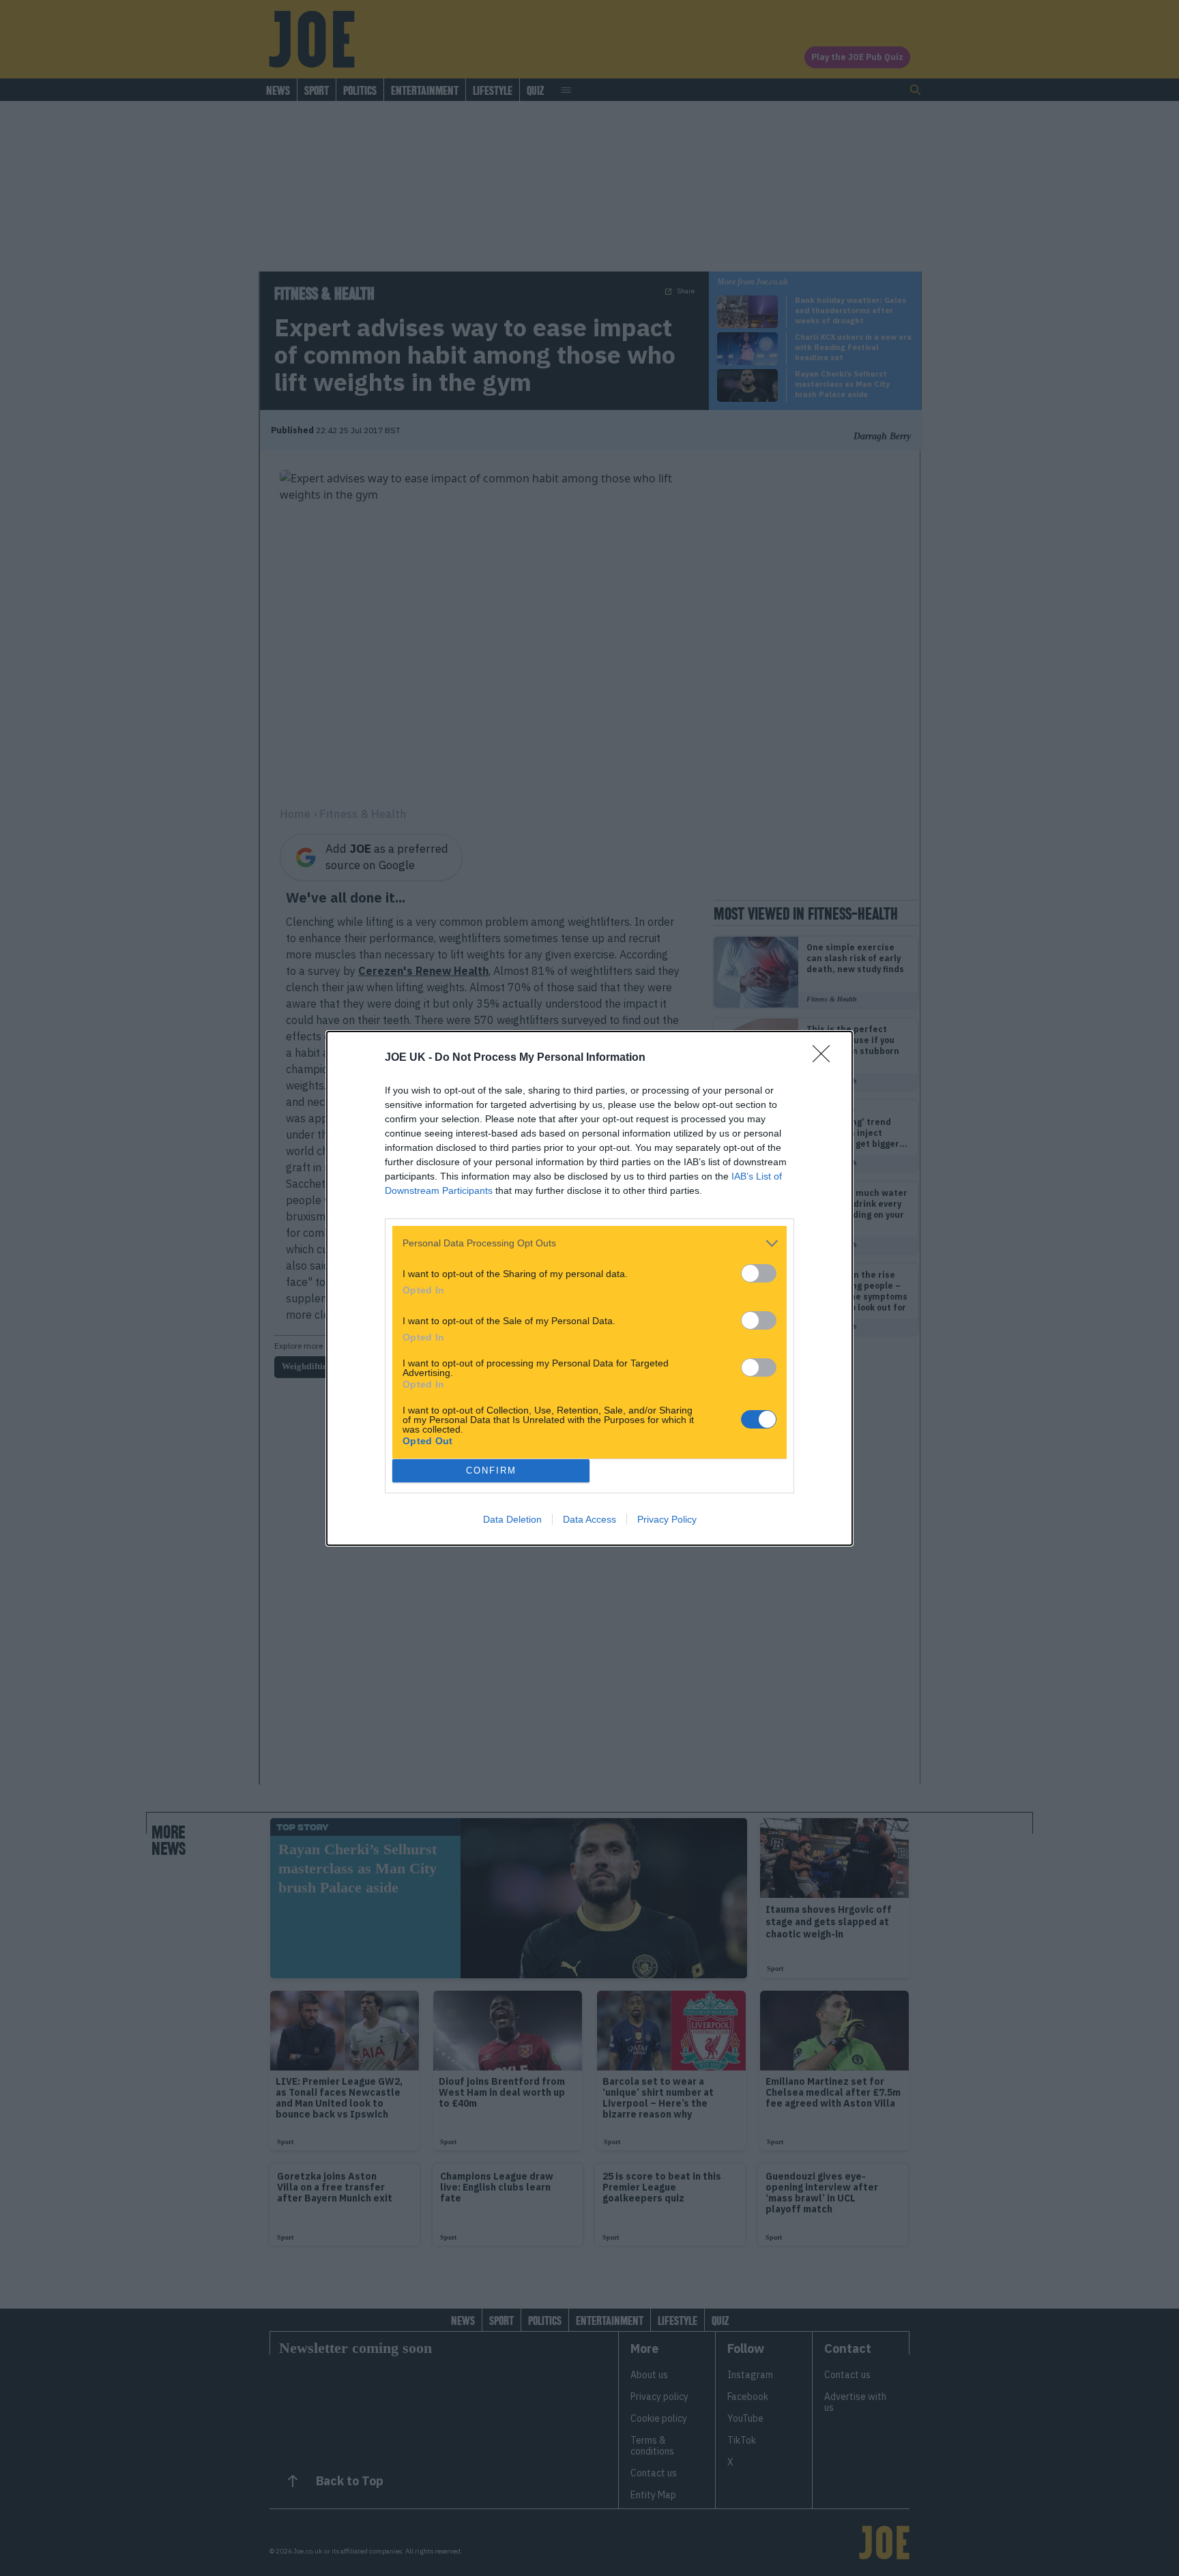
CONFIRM (491, 1470)
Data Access (589, 1519)
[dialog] (589, 1288)
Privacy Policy (667, 1519)
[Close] (826, 1058)
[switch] (759, 1273)
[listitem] (589, 1243)
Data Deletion (512, 1519)
